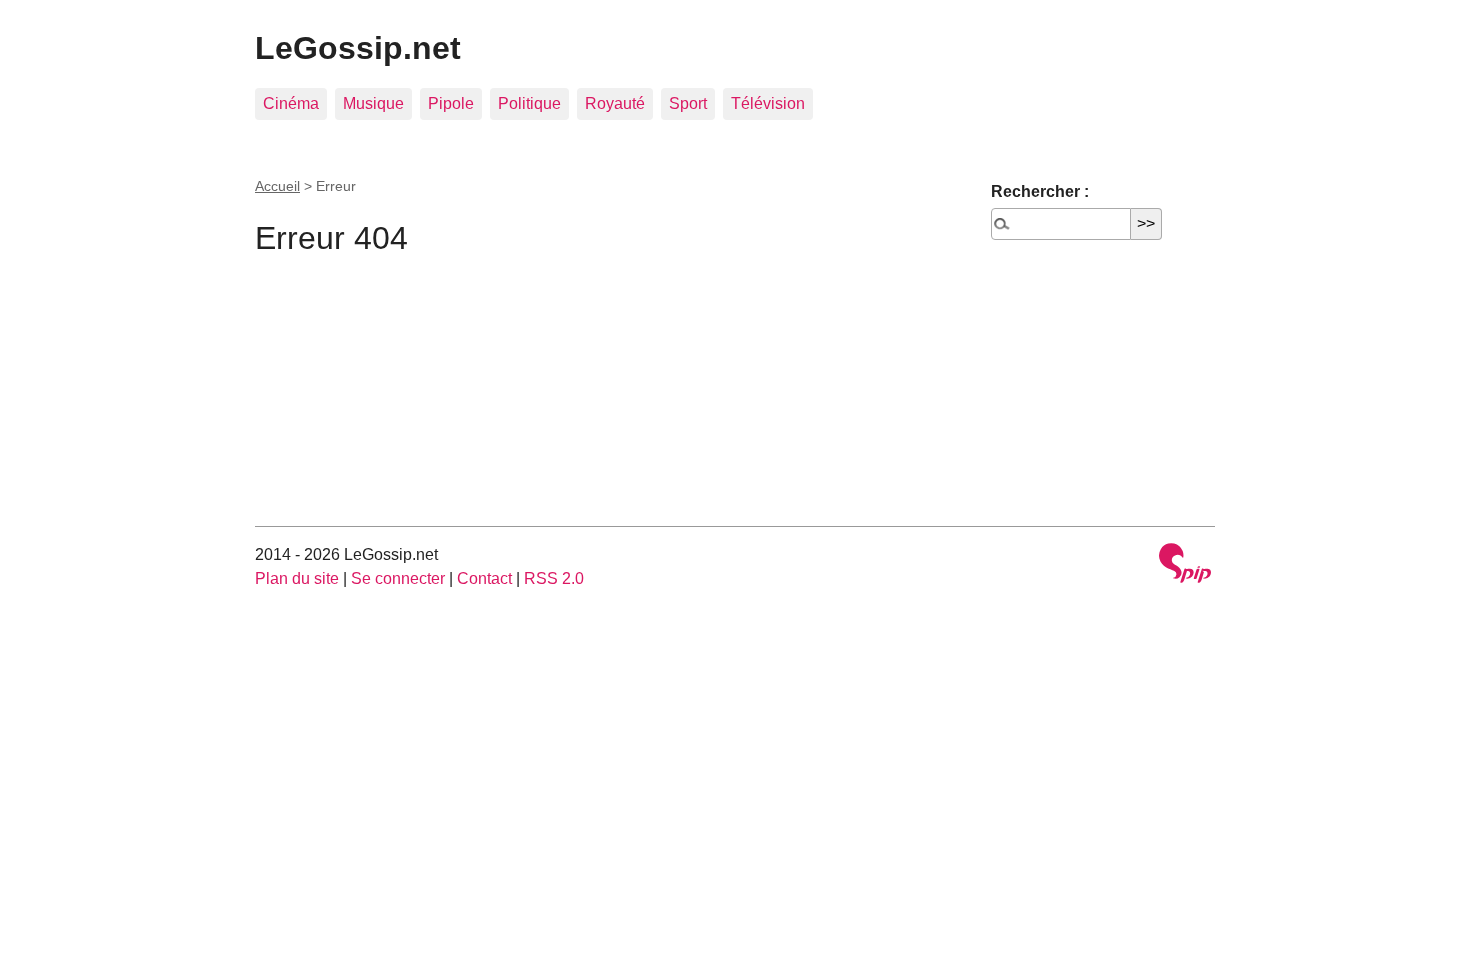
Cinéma (291, 103)
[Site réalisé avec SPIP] (1185, 565)
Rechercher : (1040, 191)
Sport (688, 103)
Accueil (277, 186)
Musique (373, 103)
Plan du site (297, 578)
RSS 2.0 (554, 578)
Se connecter (398, 578)
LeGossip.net (358, 48)
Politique (529, 103)
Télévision (768, 103)
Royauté (615, 103)
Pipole (451, 103)
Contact (484, 578)
